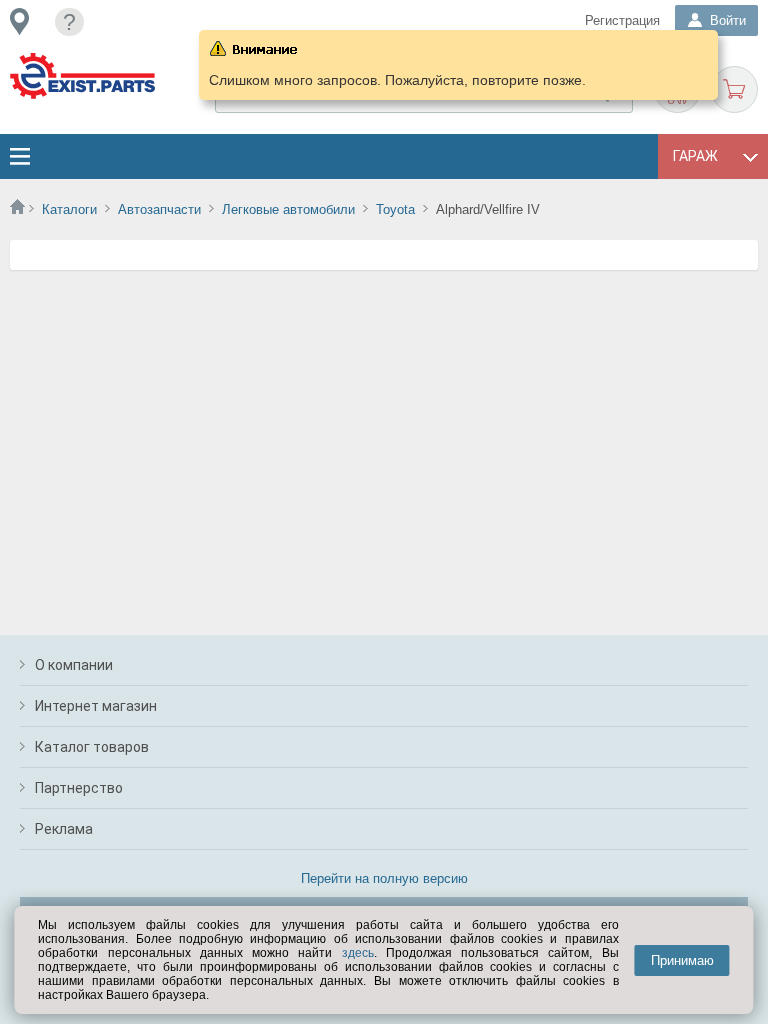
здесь (358, 953)
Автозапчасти (159, 209)
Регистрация (622, 20)
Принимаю (682, 960)
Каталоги (69, 209)
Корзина (734, 89)
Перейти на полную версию (384, 878)
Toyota (395, 209)
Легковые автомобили (288, 209)
